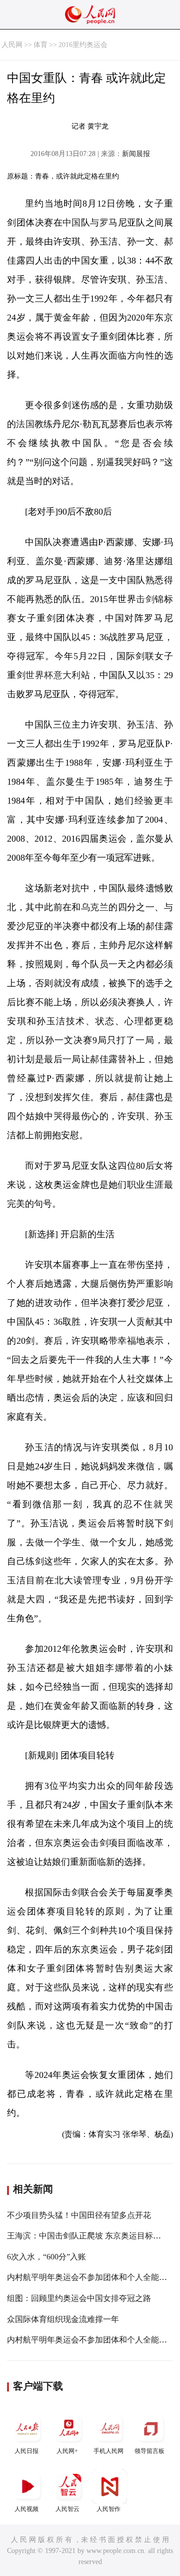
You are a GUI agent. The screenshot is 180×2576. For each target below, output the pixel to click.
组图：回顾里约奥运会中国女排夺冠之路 (79, 2298)
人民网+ (67, 2451)
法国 (25, 424)
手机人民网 (108, 2451)
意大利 (67, 675)
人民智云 (67, 2509)
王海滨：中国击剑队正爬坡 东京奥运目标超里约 (92, 2236)
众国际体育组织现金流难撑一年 (63, 2319)
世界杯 (39, 675)
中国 (72, 223)
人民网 (12, 45)
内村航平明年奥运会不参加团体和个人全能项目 (91, 2277)
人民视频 (26, 2509)
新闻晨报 (136, 154)
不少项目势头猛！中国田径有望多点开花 (79, 2215)
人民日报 (26, 2451)
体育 (40, 45)
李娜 (115, 1668)
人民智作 (108, 2509)
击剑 (145, 599)
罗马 (109, 223)
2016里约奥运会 (83, 45)
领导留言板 (149, 2451)
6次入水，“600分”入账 (46, 2257)
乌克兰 (95, 907)
